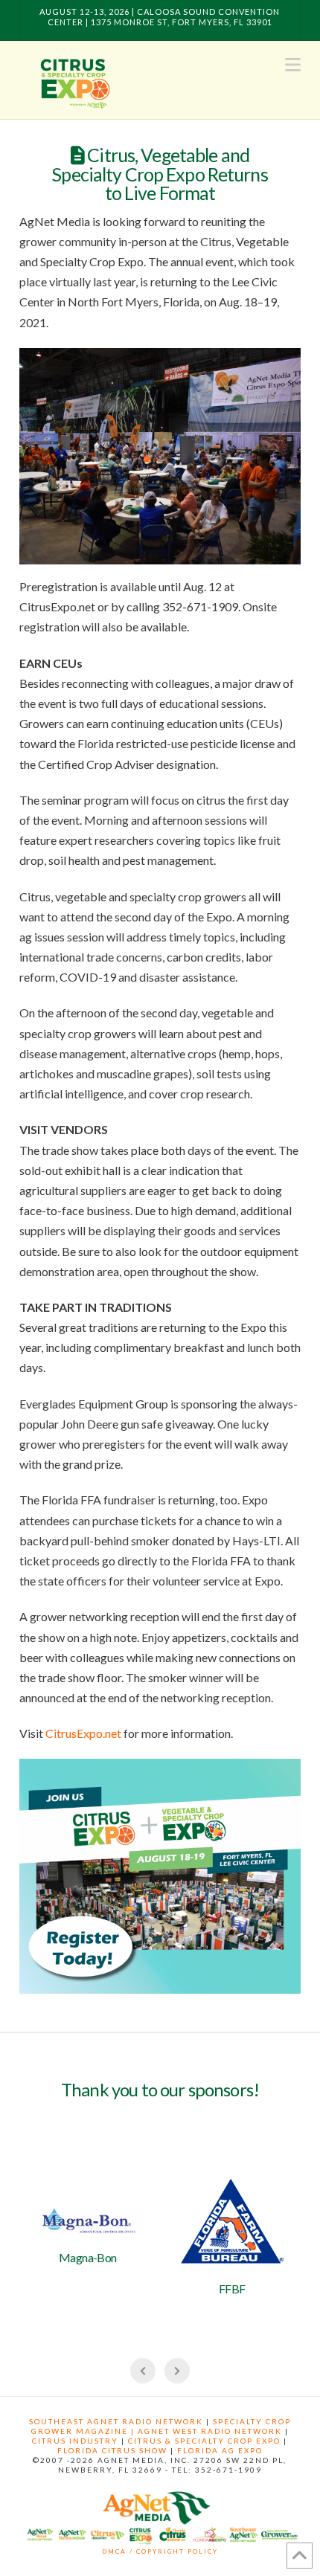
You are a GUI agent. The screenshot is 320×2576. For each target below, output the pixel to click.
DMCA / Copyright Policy (160, 2551)
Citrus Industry (75, 2441)
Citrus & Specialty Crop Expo (204, 2441)
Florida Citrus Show (112, 2450)
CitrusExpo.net (83, 1733)
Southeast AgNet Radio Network (116, 2421)
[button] (293, 65)
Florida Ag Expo (220, 2450)
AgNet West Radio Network (210, 2431)
